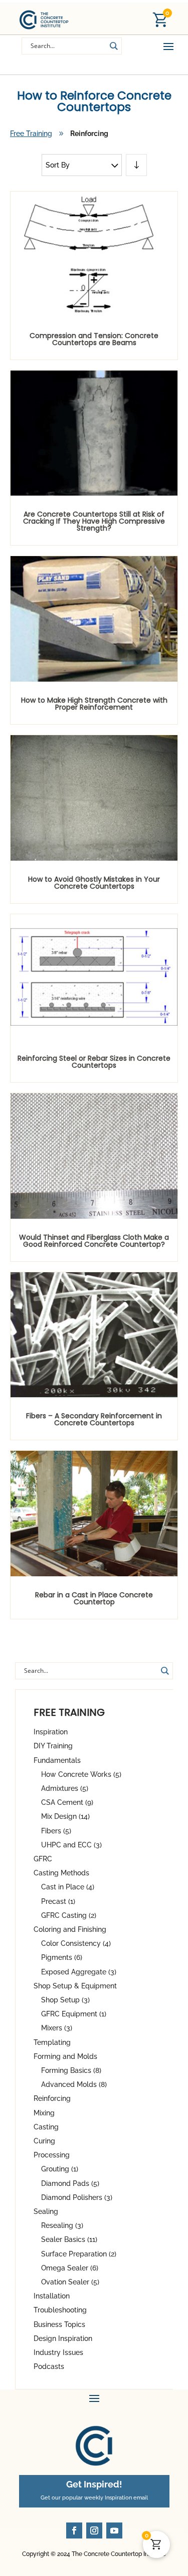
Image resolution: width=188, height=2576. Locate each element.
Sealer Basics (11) (69, 2239)
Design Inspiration (63, 2338)
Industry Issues (58, 2352)
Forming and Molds (65, 2056)
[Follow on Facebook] (74, 2530)
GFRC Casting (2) (69, 1915)
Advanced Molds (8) (74, 2084)
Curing (44, 2141)
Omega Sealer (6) (70, 2268)
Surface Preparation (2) (79, 2254)
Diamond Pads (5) (70, 2183)
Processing (52, 2155)
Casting (46, 2127)
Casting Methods (61, 1873)
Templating (52, 2042)
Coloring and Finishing (70, 1929)
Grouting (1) (60, 2169)
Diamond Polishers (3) (77, 2197)
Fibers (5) (56, 1831)
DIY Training (53, 1746)
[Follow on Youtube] (114, 2530)
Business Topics (59, 2324)
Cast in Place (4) (68, 1887)
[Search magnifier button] (113, 46)
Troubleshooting (60, 2310)
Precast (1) (58, 1901)
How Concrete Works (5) (81, 1774)
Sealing (46, 2211)
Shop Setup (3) (65, 2000)
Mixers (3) (57, 2028)
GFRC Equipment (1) (74, 2014)
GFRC (43, 1859)
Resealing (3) (62, 2225)
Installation (52, 2296)
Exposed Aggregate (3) (79, 1972)
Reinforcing (52, 2098)
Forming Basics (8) (71, 2070)
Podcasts (49, 2366)
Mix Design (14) (65, 1816)
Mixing (44, 2113)
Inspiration (51, 1732)
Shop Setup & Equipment (75, 1986)
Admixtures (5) (65, 1788)
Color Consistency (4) (76, 1943)
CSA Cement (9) (67, 1802)
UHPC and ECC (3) (71, 1845)
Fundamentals (57, 1760)
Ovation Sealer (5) (70, 2282)
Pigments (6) (62, 1957)
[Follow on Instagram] (94, 2530)
